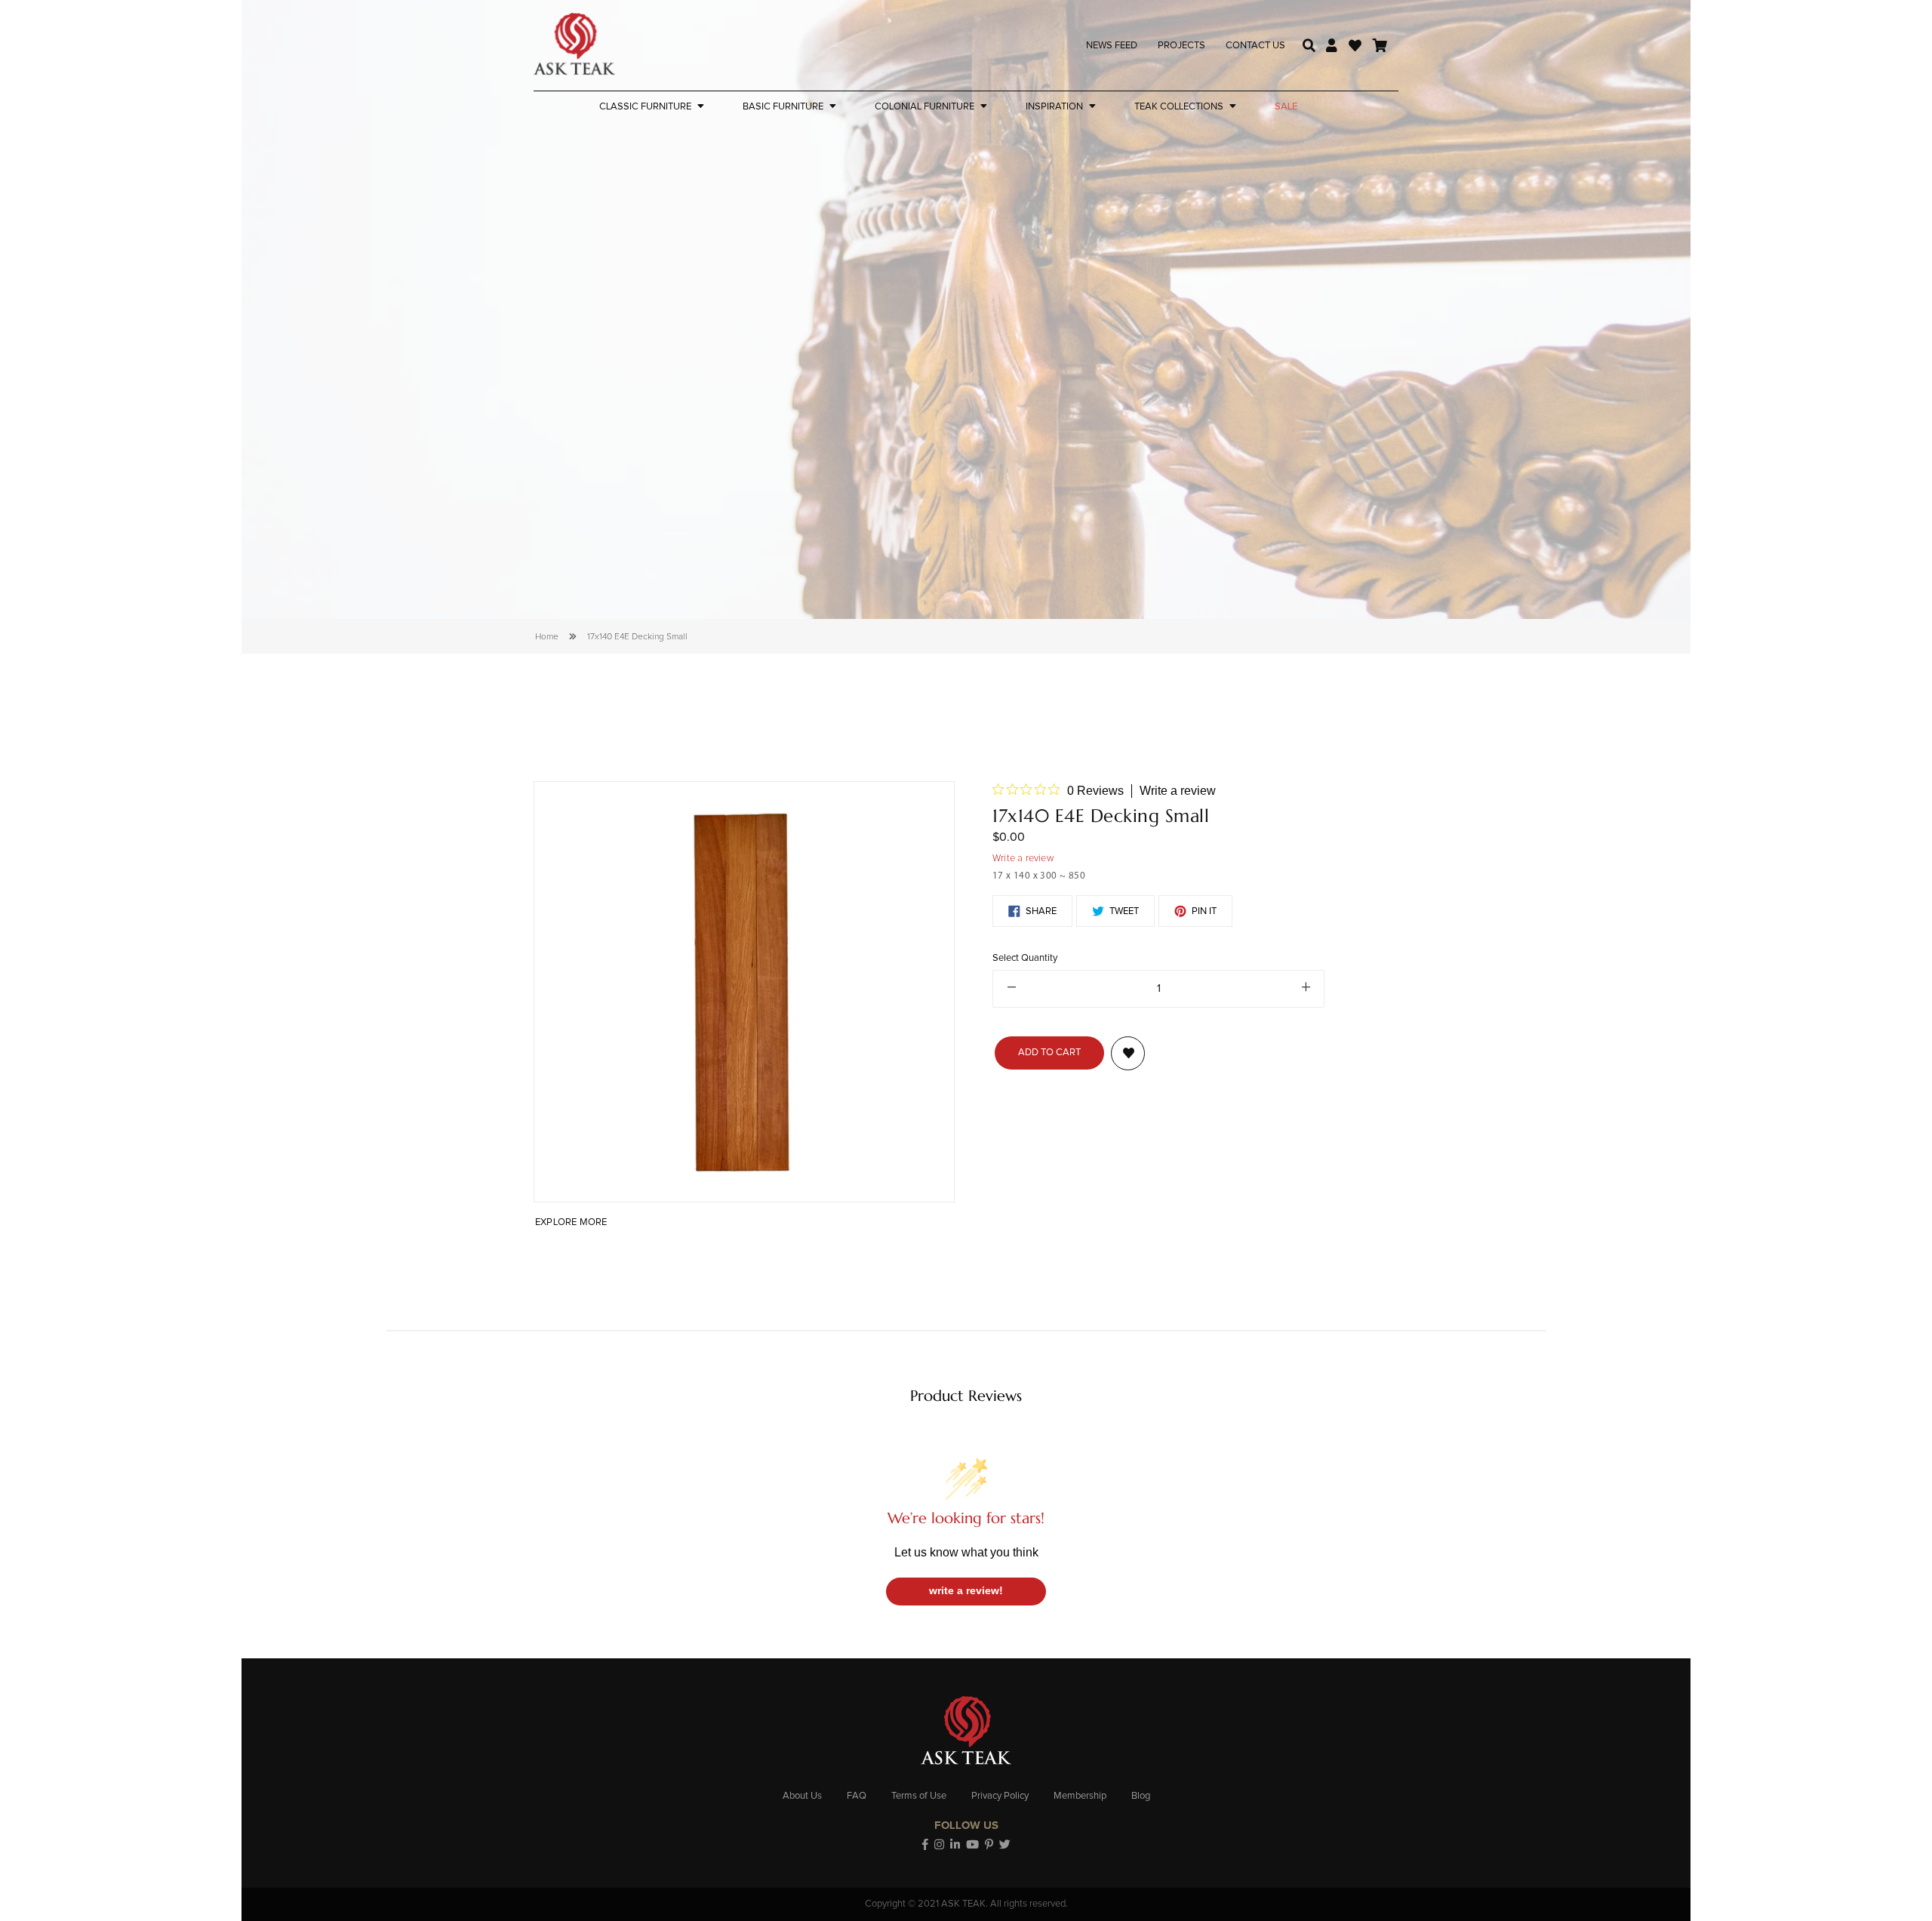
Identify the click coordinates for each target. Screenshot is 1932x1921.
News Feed (1112, 46)
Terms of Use (919, 1796)
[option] (744, 992)
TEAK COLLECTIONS (1179, 107)
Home (547, 637)
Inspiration (1054, 107)
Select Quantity (1025, 958)
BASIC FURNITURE (783, 107)
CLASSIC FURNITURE (645, 107)
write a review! (966, 1590)
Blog (1141, 1796)
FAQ (857, 1796)
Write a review (1178, 791)
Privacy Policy (1000, 1796)
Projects (1181, 46)
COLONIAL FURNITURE (924, 107)
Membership (1080, 1796)
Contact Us (1255, 46)
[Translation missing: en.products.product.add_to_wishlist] (1128, 1053)
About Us (802, 1796)
